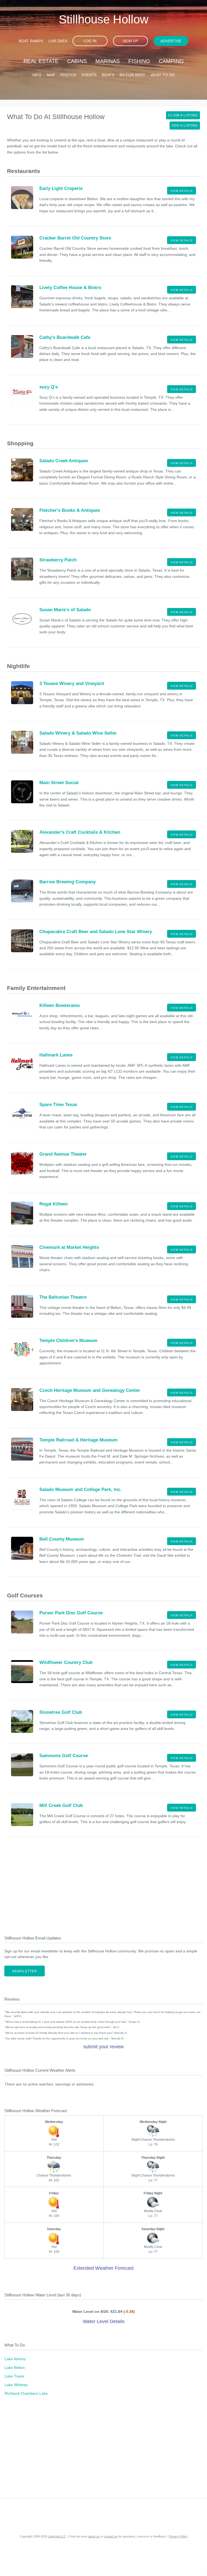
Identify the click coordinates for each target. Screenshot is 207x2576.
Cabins (77, 61)
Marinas (108, 61)
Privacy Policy (178, 2536)
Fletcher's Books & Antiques (70, 510)
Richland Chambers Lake (26, 2393)
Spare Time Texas (58, 1105)
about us (94, 2536)
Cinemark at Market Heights (69, 1247)
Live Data (58, 41)
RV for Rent (132, 75)
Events (89, 75)
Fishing (139, 61)
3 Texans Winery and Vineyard (72, 684)
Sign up (130, 41)
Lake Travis (14, 2376)
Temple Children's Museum (68, 1341)
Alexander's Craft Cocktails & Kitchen (80, 832)
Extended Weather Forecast (103, 2268)
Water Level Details (104, 2321)
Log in (90, 41)
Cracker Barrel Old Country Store (75, 238)
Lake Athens (15, 2359)
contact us (111, 2536)
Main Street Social (59, 783)
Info (37, 75)
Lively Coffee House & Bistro (70, 288)
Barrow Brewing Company (68, 882)
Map (51, 75)
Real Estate (41, 61)
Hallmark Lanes (56, 1055)
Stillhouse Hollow (104, 19)
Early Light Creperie (61, 188)
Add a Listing (185, 126)
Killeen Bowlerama (59, 1005)
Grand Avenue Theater (63, 1154)
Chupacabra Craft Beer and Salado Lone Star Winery (96, 932)
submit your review (103, 2047)
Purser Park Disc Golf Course (71, 1613)
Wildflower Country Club (66, 1662)
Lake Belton (15, 2368)
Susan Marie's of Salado (65, 610)
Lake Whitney (16, 2385)
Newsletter (25, 1971)
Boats (108, 75)
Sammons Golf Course (64, 1756)
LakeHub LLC (57, 2536)
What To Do (163, 75)
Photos (68, 75)
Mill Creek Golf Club (61, 1805)
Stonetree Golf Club (61, 1712)
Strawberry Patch (58, 560)
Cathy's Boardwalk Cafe (65, 337)
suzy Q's (49, 387)
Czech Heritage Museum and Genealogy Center (90, 1390)
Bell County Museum (62, 1539)
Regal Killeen (54, 1204)
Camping (171, 61)
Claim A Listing (183, 115)
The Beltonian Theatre (63, 1297)
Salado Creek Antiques (64, 461)
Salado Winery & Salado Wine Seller (78, 733)
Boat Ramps (31, 41)
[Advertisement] (103, 1887)
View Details (182, 191)
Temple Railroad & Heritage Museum (78, 1440)
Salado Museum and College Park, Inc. (80, 1489)
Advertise (171, 41)
